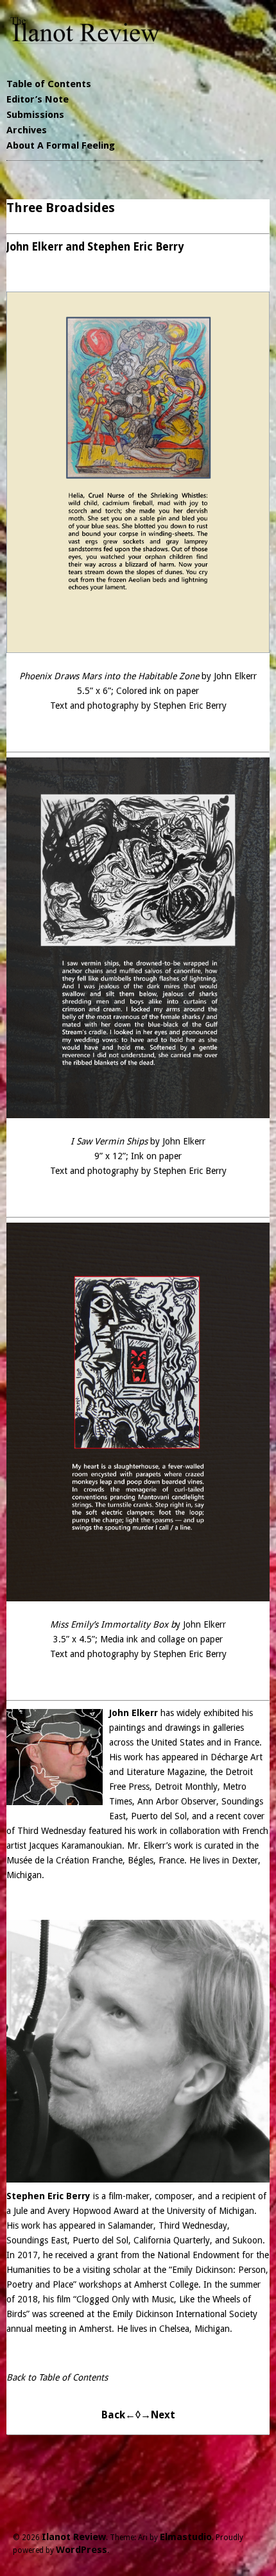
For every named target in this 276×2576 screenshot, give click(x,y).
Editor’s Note (38, 99)
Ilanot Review (74, 2537)
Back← (118, 2415)
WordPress (82, 2550)
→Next (158, 2415)
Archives (27, 130)
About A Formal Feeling (61, 145)
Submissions (35, 115)
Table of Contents (49, 84)
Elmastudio (186, 2537)
